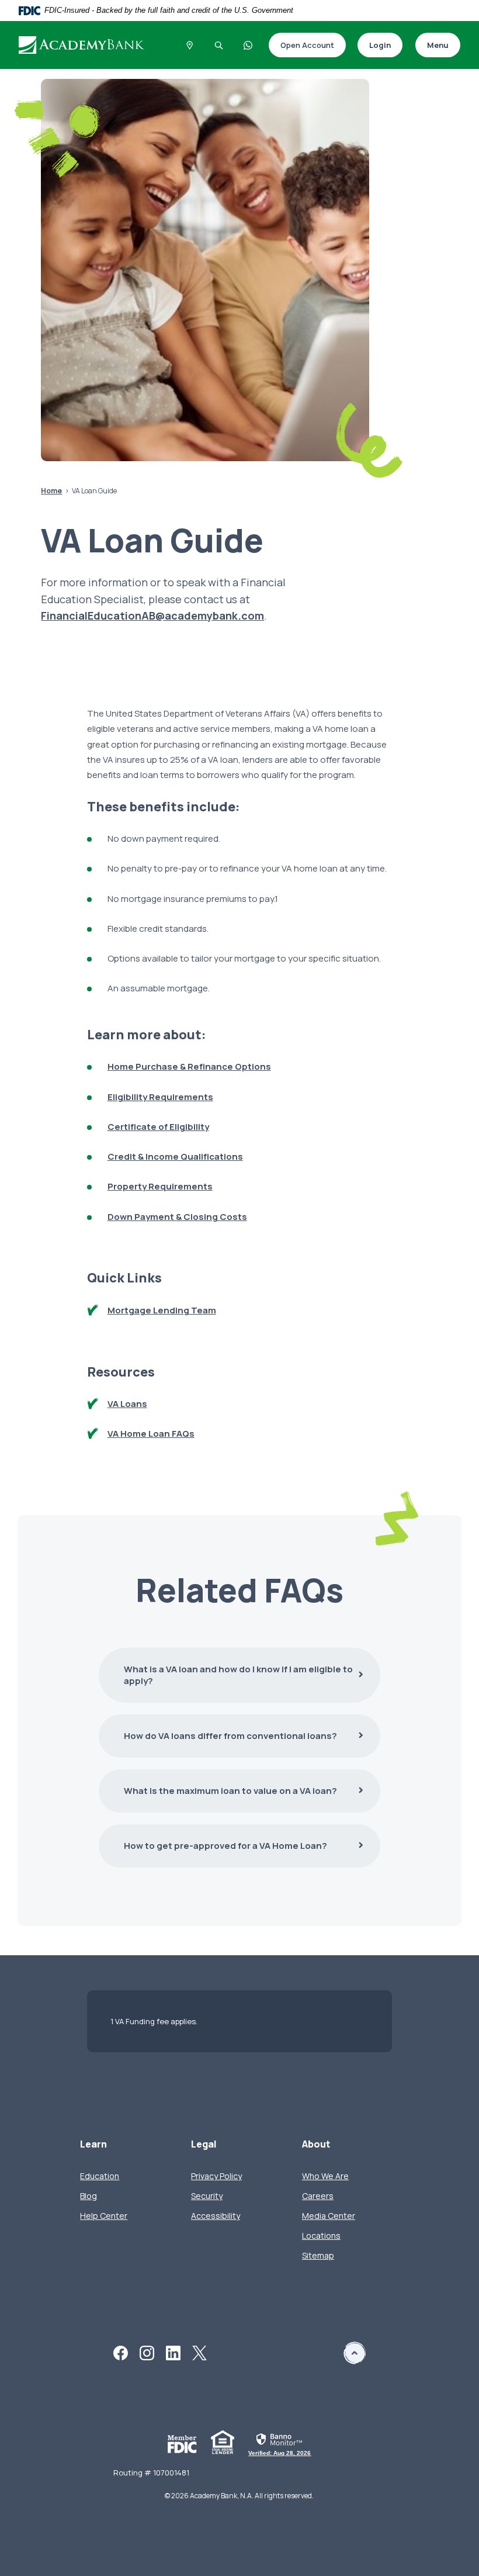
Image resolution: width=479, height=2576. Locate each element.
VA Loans (127, 1404)
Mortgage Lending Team (162, 1310)
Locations (321, 2236)
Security (207, 2196)
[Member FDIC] (182, 2444)
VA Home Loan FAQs (151, 1434)
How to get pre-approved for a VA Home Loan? (213, 1846)
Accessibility (216, 2216)
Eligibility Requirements (160, 1097)
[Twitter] (199, 2352)
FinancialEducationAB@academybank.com (152, 616)
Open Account (301, 46)
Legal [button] (204, 2144)
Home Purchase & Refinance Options (189, 1066)
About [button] (316, 2144)
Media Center (329, 2216)
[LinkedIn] (173, 2352)
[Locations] (190, 45)
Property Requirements (160, 1186)
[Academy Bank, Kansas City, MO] (88, 45)
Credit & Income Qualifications (175, 1156)
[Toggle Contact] (248, 45)
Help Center (104, 2216)
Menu (438, 45)
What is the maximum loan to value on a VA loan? (230, 1791)
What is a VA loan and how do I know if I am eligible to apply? (238, 1675)
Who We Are (325, 2176)
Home (51, 491)
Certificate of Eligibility (158, 1127)
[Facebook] (121, 2352)
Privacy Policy (216, 2176)
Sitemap (318, 2255)
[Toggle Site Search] (219, 45)
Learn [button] (93, 2144)
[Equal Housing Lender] (223, 2442)
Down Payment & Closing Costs (177, 1217)
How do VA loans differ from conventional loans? (230, 1736)
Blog (88, 2196)
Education (100, 2176)
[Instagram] (147, 2352)
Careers (318, 2196)
